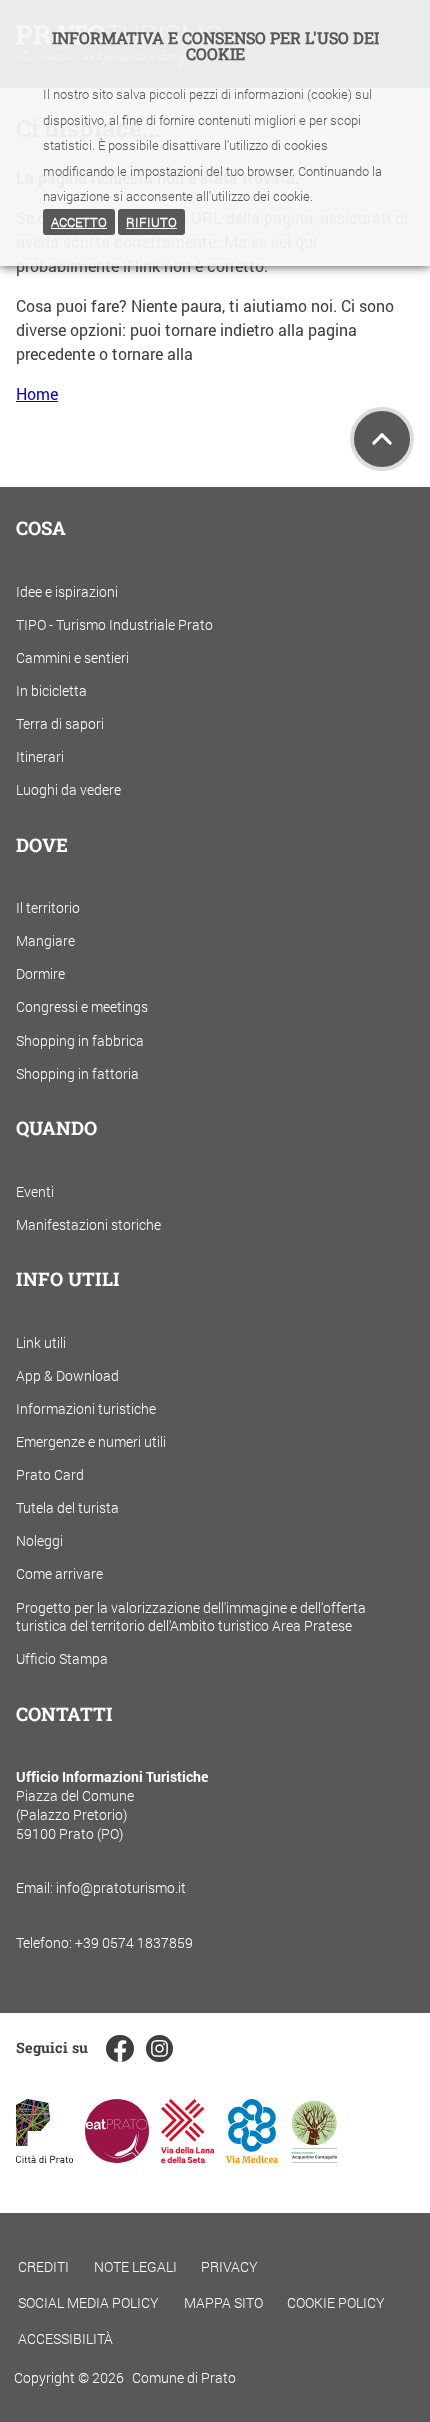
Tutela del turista (67, 1507)
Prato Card (50, 1474)
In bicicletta (51, 690)
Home (37, 393)
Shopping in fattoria (77, 1073)
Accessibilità (65, 2338)
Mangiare (45, 940)
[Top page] (382, 439)
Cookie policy (336, 2302)
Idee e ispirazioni (67, 591)
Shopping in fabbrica (80, 1040)
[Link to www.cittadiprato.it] (44, 2156)
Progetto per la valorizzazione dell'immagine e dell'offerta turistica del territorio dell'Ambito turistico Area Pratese (191, 1617)
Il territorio (48, 907)
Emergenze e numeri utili (91, 1441)
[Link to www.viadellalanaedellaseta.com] (187, 2156)
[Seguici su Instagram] (159, 2048)
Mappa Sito (223, 2302)
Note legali (135, 2266)
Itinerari (40, 756)
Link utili (41, 1342)
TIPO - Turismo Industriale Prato (114, 624)
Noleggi (39, 1540)
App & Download (67, 1375)
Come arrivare (59, 1573)
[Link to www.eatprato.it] (117, 2156)
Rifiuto (151, 222)
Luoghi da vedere (68, 789)
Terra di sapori (60, 723)
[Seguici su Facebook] (119, 2048)
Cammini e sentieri (72, 657)
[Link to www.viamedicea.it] (252, 2156)
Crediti (43, 2266)
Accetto (79, 222)
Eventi (35, 1191)
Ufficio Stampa (62, 1658)
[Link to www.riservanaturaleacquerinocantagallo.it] (314, 2156)
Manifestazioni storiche (88, 1224)
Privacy (229, 2266)
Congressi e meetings (82, 1006)
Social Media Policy (88, 2302)
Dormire (40, 973)
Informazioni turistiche (86, 1408)
